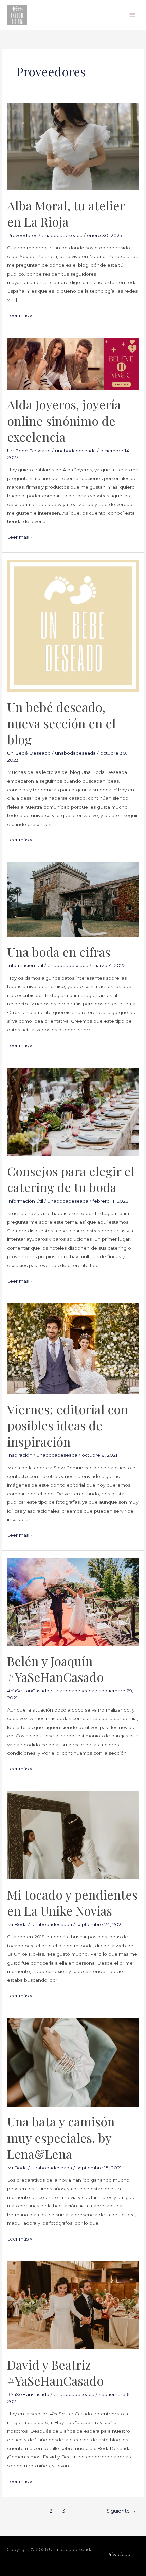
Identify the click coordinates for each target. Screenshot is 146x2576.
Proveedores (22, 235)
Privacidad (118, 2554)
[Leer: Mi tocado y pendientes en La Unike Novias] (73, 1835)
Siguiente (121, 2511)
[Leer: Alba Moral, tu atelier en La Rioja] (73, 146)
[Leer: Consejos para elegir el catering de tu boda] (73, 1111)
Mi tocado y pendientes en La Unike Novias (72, 1902)
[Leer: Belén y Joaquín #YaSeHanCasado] (73, 1601)
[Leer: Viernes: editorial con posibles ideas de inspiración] (73, 1348)
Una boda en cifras (59, 952)
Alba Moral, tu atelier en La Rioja (66, 213)
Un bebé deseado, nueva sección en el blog (61, 723)
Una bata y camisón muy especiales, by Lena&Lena (61, 2137)
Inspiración (20, 1455)
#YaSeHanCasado (28, 1691)
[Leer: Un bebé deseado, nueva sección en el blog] (73, 625)
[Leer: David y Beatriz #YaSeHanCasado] (73, 2305)
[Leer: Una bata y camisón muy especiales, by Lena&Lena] (73, 2062)
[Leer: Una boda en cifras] (73, 899)
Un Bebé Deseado (29, 451)
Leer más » (20, 315)
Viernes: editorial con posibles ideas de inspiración (68, 1425)
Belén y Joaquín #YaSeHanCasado (55, 1669)
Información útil (25, 965)
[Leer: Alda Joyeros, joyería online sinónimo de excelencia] (73, 363)
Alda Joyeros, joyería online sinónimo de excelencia (64, 420)
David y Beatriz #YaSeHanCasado (55, 2372)
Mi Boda (17, 1924)
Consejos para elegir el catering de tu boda (71, 1179)
